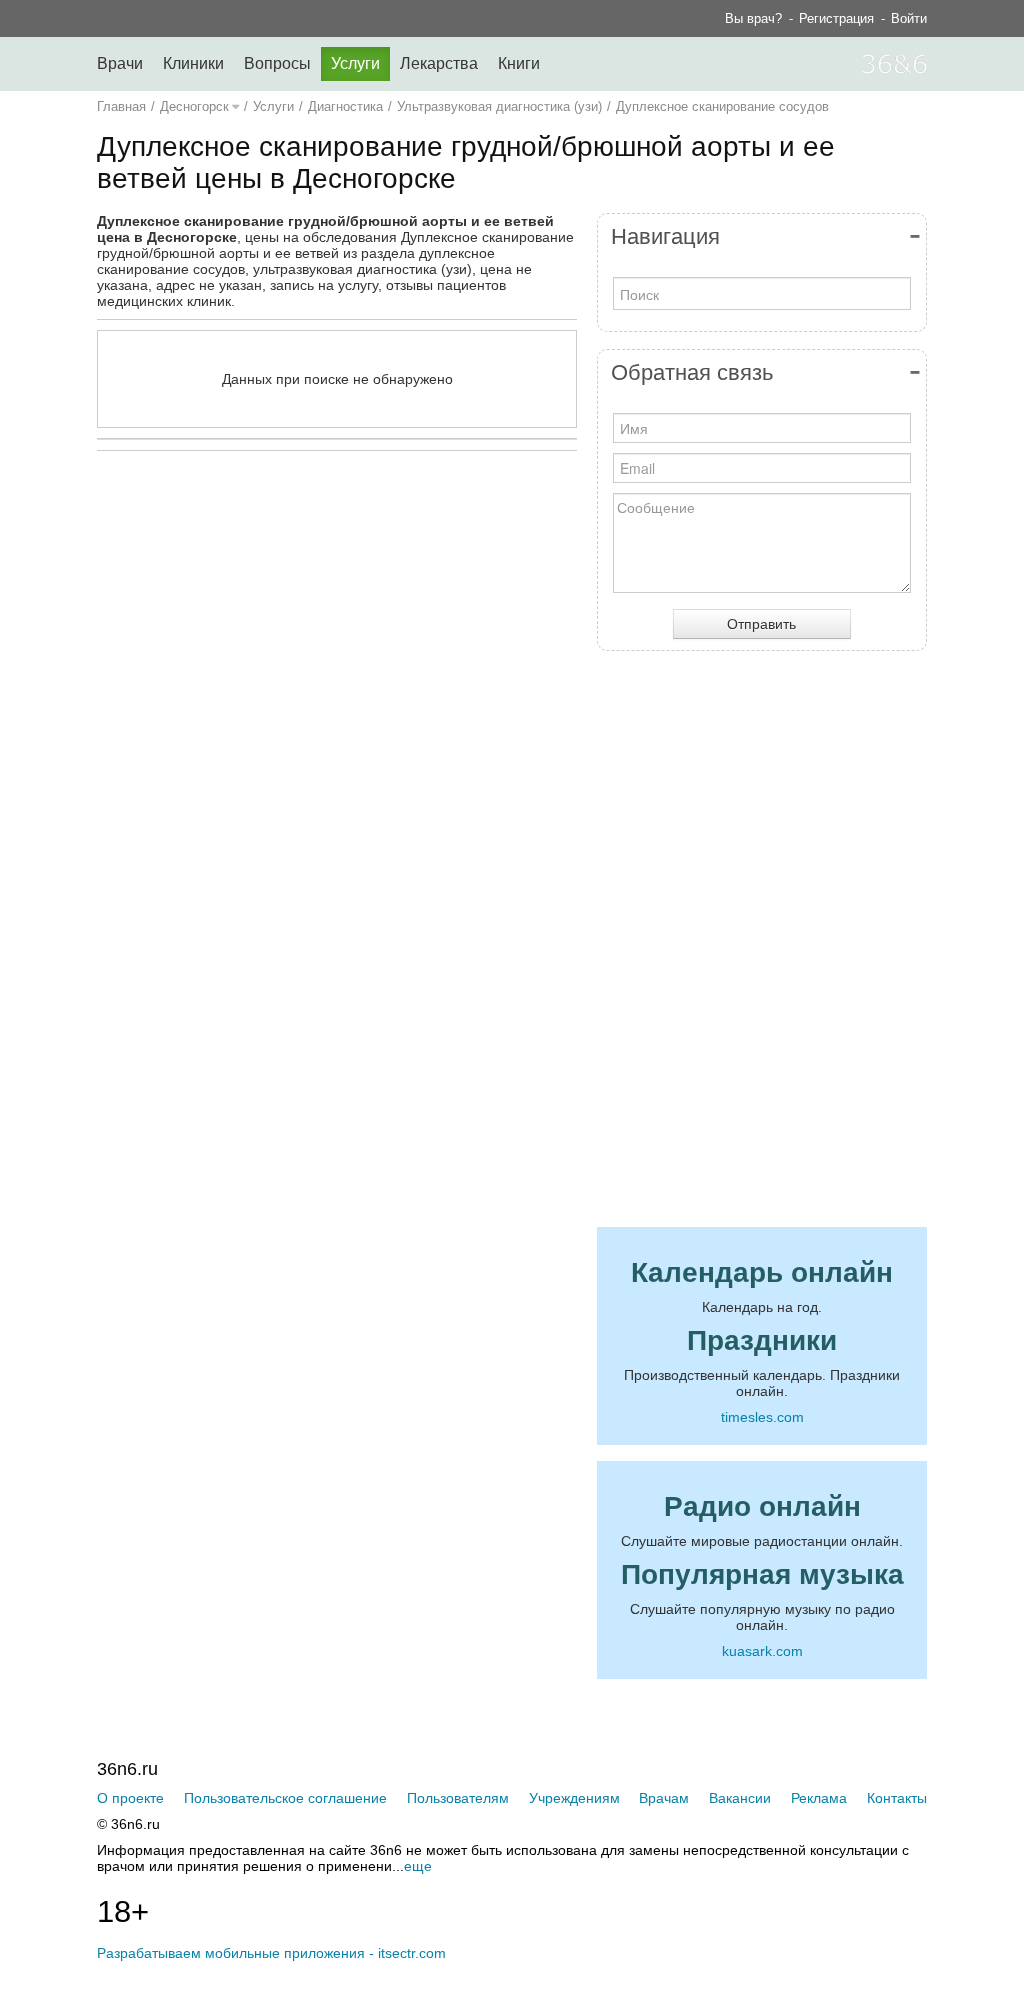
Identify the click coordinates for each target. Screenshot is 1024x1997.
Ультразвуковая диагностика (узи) (499, 106)
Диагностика (345, 106)
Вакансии (740, 1798)
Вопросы (277, 63)
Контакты (897, 1798)
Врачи (120, 63)
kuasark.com (762, 1651)
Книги (519, 63)
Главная (121, 106)
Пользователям (458, 1798)
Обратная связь (692, 372)
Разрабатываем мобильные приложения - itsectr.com (271, 1953)
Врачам (664, 1798)
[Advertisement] (387, 661)
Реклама (819, 1798)
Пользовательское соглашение (285, 1798)
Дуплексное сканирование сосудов (722, 106)
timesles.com (762, 1417)
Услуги (355, 63)
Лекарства (439, 63)
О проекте (130, 1798)
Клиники (193, 63)
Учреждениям (574, 1798)
